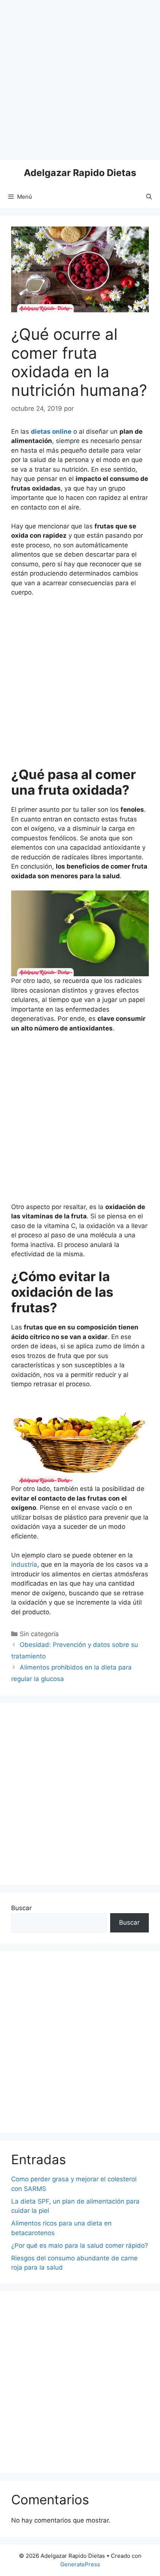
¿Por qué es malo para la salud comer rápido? (80, 2246)
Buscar (21, 1908)
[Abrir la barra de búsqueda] (149, 197)
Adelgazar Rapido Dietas (80, 173)
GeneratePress (80, 2564)
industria (24, 1564)
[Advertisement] (80, 80)
